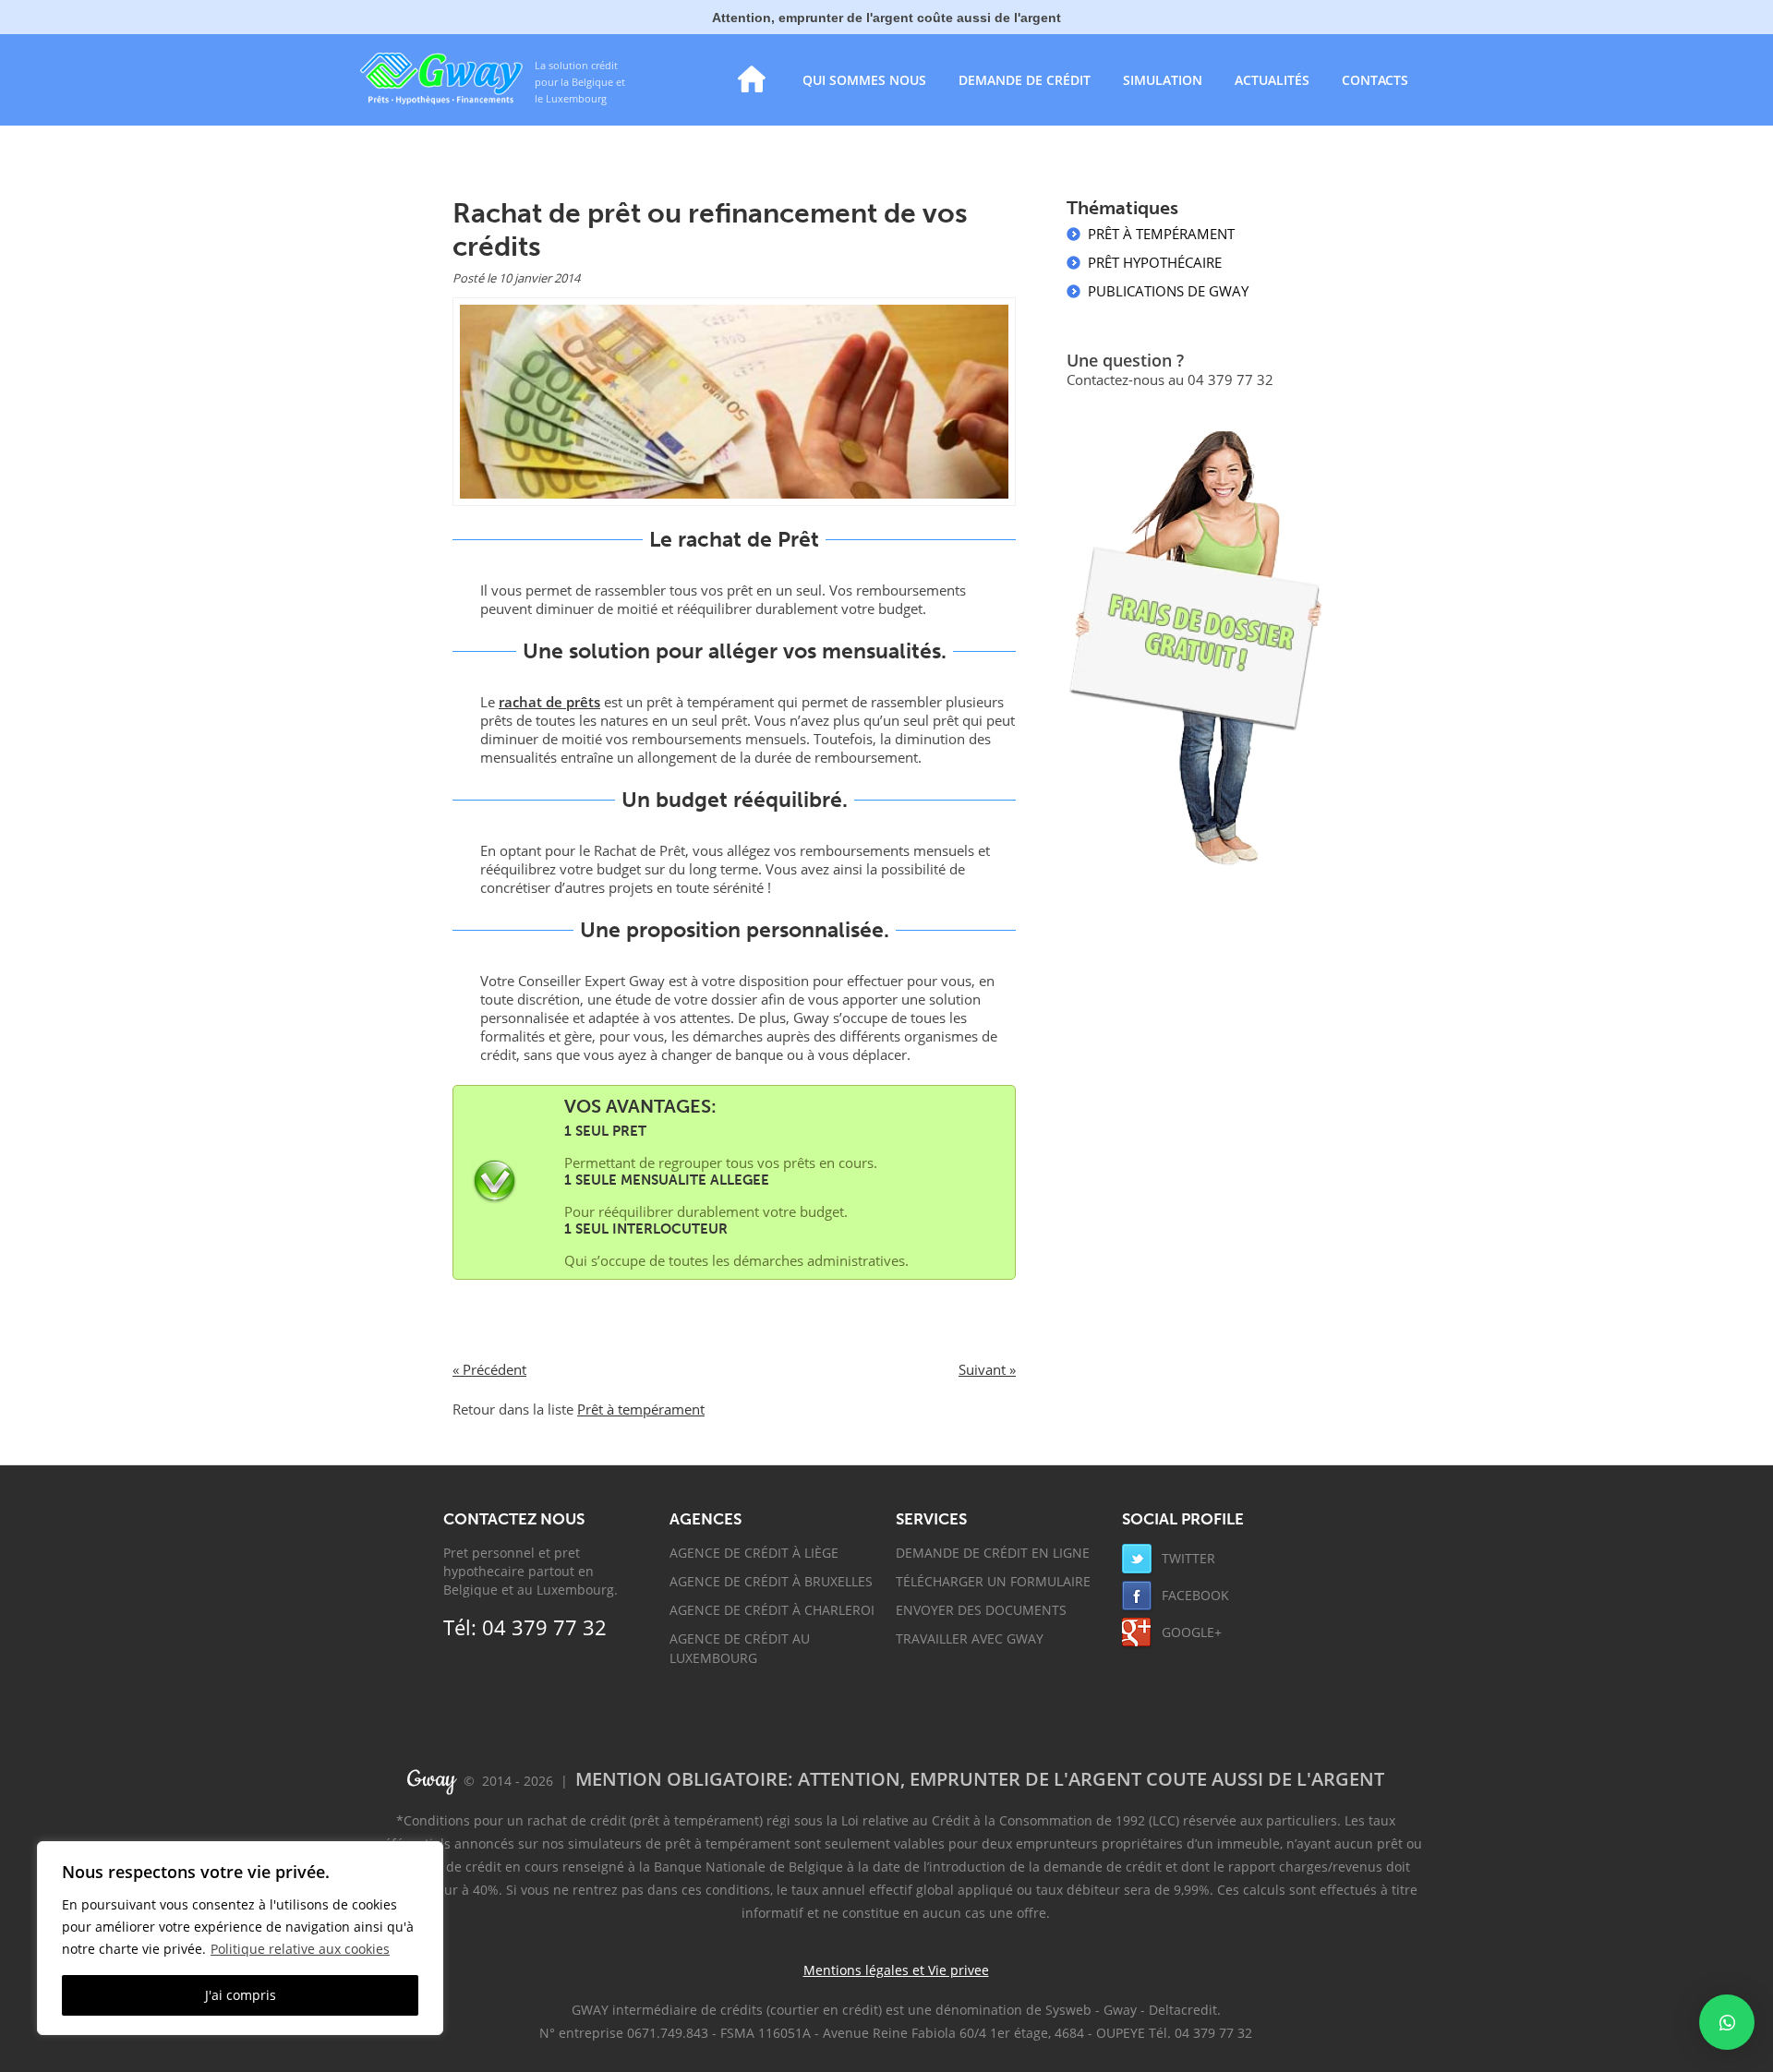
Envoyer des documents (981, 1610)
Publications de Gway (1168, 291)
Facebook (1194, 1595)
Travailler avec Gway (970, 1638)
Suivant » (987, 1369)
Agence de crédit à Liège (754, 1553)
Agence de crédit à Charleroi (772, 1610)
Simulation (1163, 80)
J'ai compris (241, 1995)
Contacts (1375, 80)
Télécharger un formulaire (993, 1581)
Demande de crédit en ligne (993, 1553)
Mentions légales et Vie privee (896, 1970)
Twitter (1187, 1558)
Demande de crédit (1025, 80)
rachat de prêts (549, 702)
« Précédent (489, 1369)
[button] (1727, 2022)
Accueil (752, 79)
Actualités (1272, 80)
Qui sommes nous (864, 80)
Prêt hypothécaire (1155, 262)
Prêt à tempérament (641, 1409)
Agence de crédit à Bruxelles (771, 1581)
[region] (240, 1938)
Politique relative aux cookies (300, 1949)
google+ (1190, 1632)
